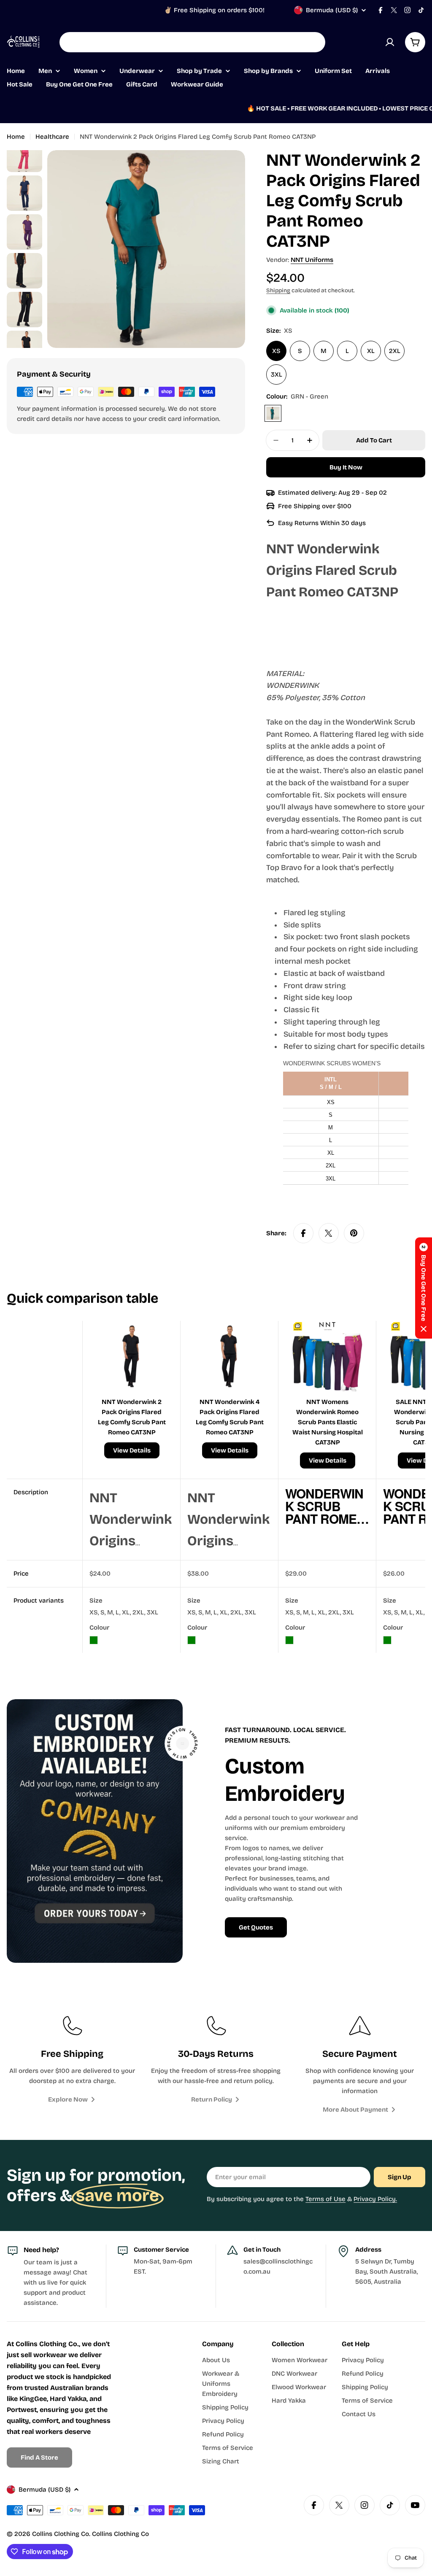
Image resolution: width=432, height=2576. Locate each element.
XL (371, 351)
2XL (395, 351)
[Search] (313, 42)
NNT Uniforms (312, 260)
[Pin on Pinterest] (354, 1233)
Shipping (278, 290)
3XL (277, 375)
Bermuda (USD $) (332, 10)
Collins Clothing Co (61, 2534)
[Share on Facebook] (303, 1233)
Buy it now (346, 467)
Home (16, 137)
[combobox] (192, 42)
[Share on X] (329, 1233)
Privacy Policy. (375, 2199)
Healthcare (52, 137)
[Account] (390, 42)
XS (276, 351)
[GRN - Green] (273, 413)
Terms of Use (325, 2199)
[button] (424, 1288)
